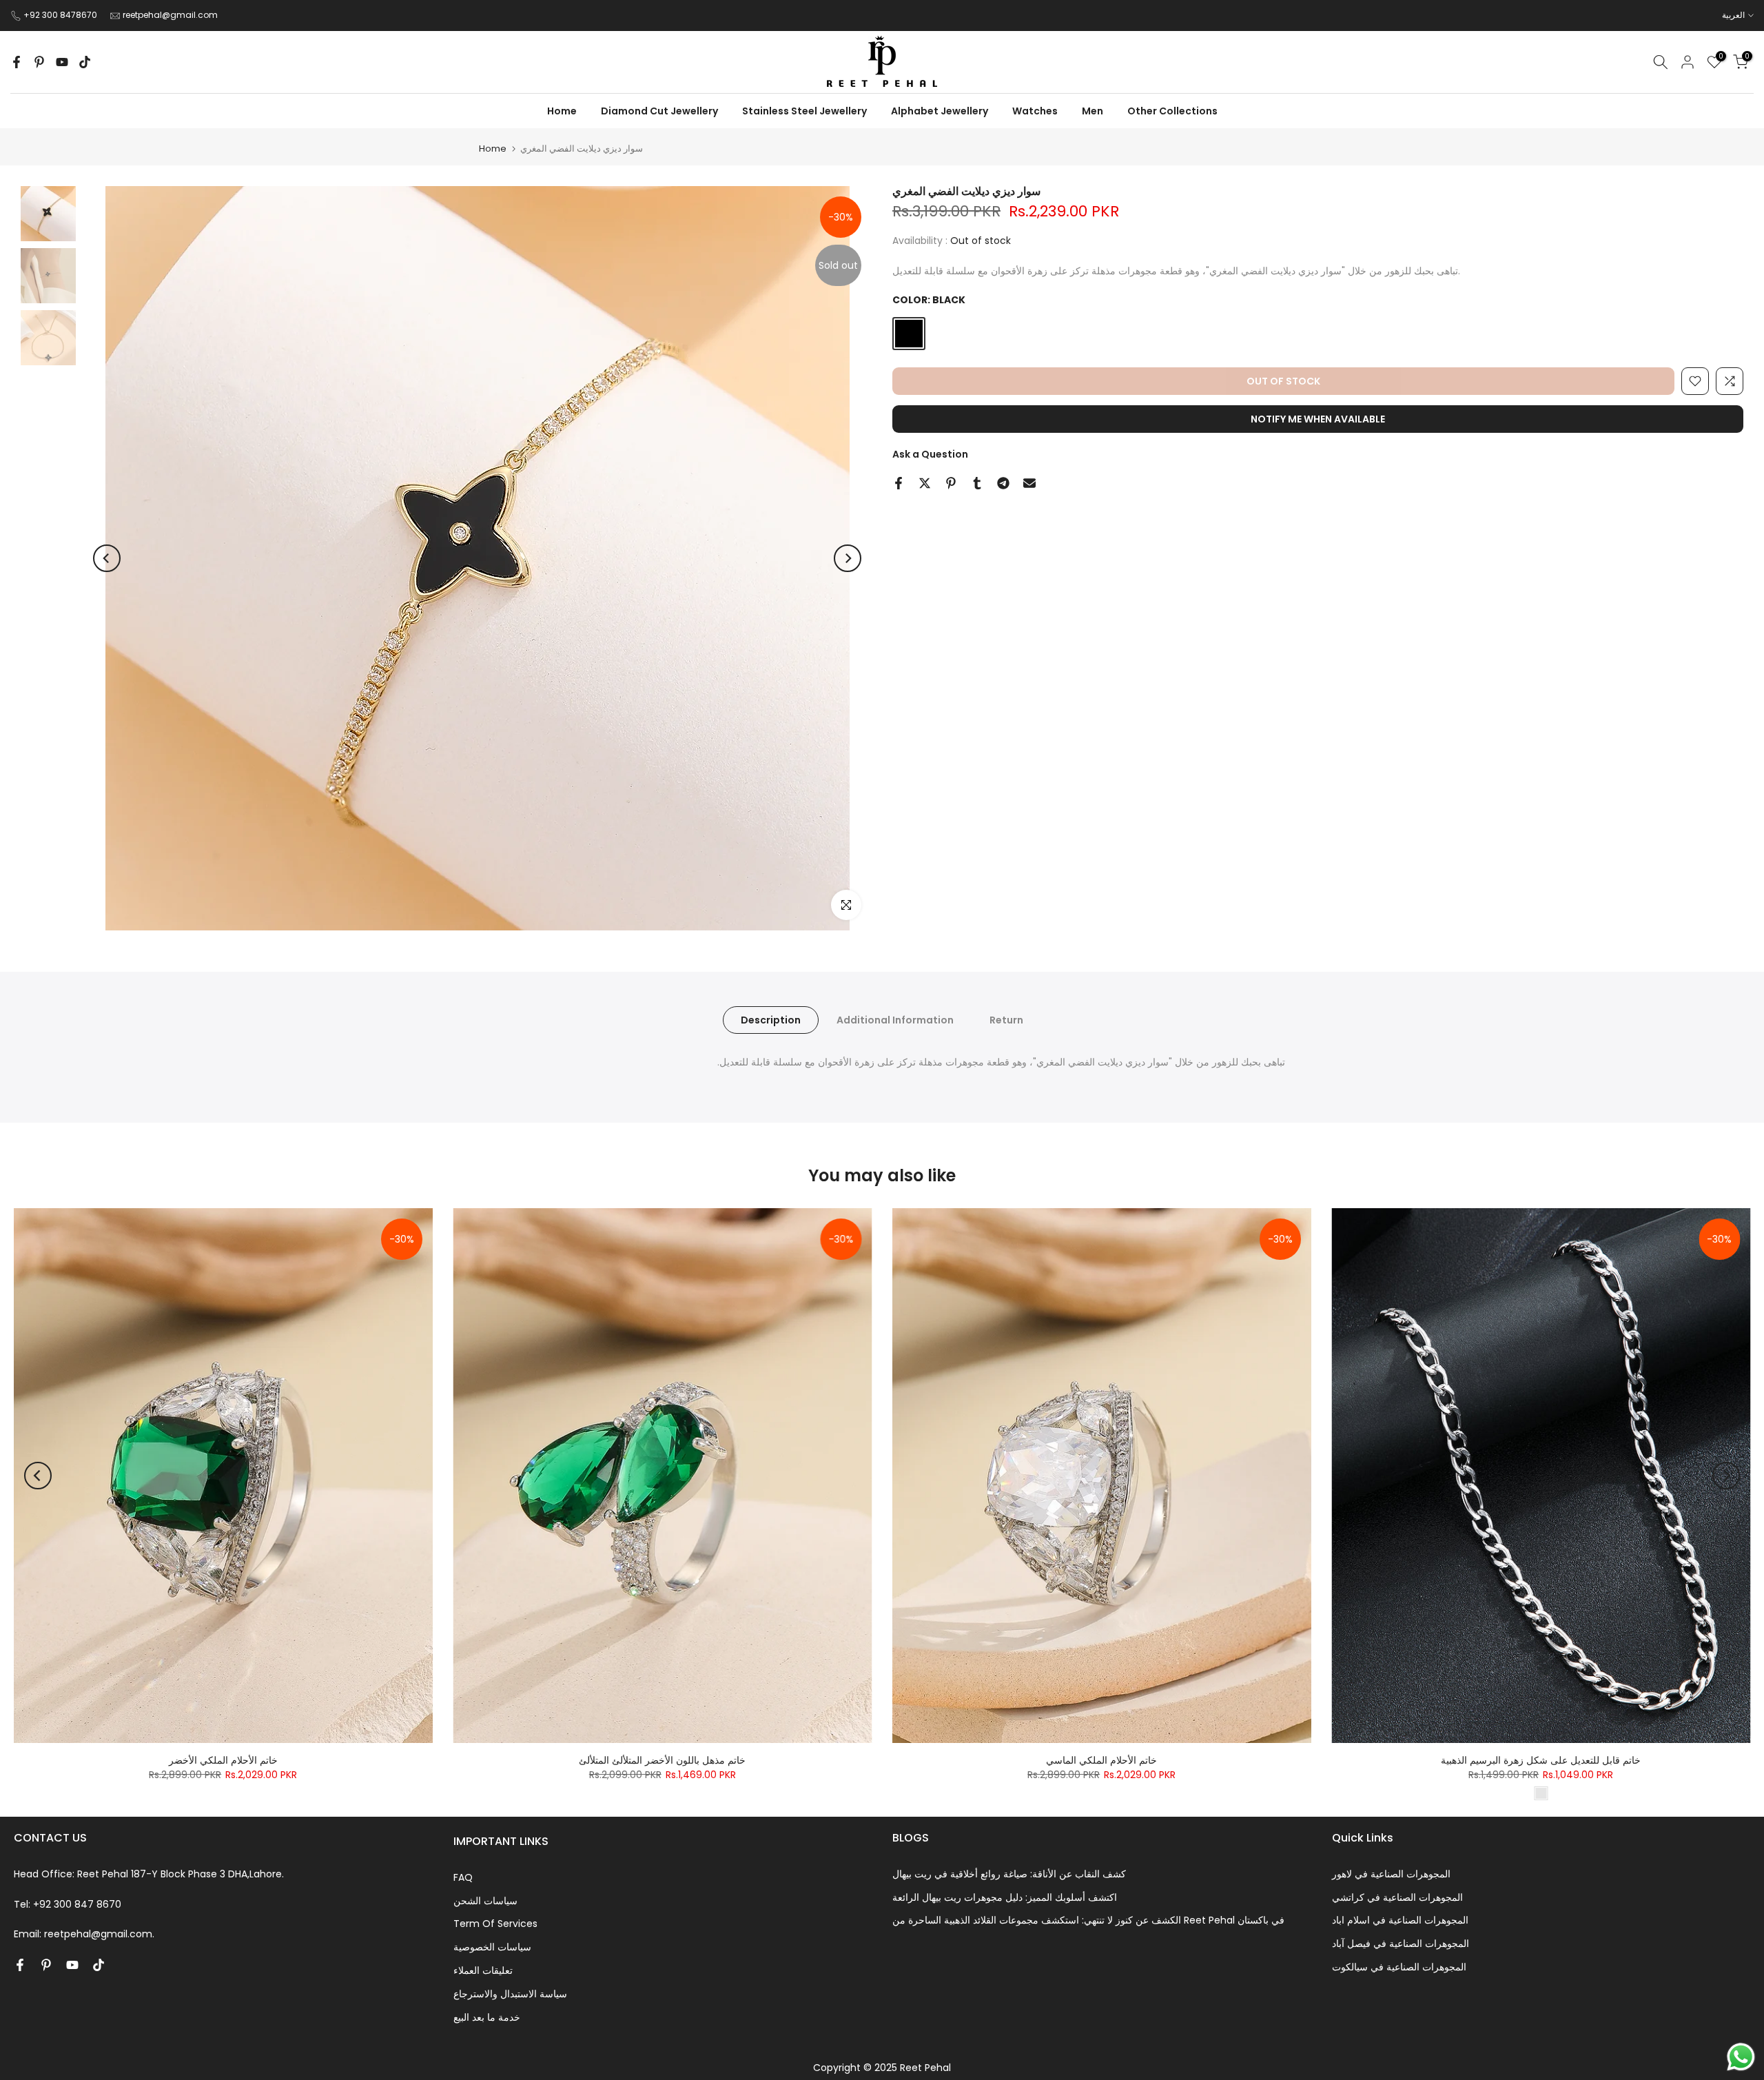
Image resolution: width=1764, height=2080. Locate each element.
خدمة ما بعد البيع (487, 2017)
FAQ (463, 1877)
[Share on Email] (1029, 483)
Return (1006, 1020)
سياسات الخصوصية (492, 1947)
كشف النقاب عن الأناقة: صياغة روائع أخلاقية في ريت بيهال (1009, 1874)
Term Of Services (495, 1924)
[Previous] (107, 558)
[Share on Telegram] (1003, 483)
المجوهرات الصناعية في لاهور (1391, 1874)
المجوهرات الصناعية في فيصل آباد (1401, 1944)
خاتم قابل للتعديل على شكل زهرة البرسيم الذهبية (1541, 1760)
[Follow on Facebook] (17, 62)
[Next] (848, 558)
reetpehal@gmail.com (170, 15)
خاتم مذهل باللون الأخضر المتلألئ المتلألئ (662, 1760)
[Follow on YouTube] (62, 62)
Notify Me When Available (1318, 419)
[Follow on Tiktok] (85, 62)
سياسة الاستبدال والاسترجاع (510, 1994)
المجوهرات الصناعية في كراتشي (1397, 1897)
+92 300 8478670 (61, 15)
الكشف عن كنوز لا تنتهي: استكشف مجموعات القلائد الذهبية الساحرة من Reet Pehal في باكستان (1088, 1920)
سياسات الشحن (485, 1901)
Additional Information (895, 1020)
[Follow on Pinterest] (39, 62)
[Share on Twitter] (925, 483)
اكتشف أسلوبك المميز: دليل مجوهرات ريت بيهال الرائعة (1005, 1897)
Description (771, 1020)
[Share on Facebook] (899, 483)
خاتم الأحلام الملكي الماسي (1101, 1760)
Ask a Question (930, 454)
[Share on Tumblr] (977, 483)
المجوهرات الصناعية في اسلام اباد (1400, 1920)
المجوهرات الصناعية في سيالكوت (1399, 1967)
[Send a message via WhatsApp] (1741, 2057)
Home (493, 149)
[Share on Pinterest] (951, 483)
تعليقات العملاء (483, 1970)
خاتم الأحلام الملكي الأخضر (223, 1760)
